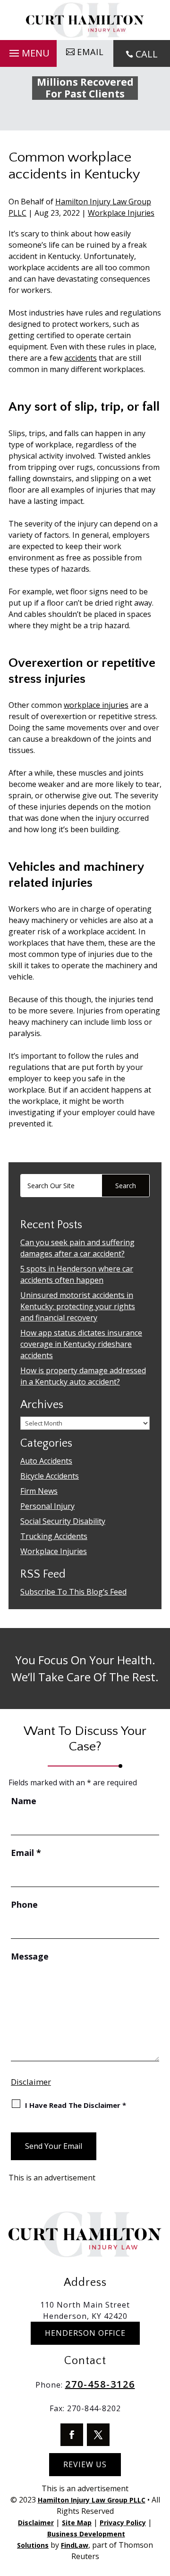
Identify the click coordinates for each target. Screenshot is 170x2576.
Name (24, 1801)
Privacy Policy (123, 2523)
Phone (24, 1904)
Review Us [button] (85, 2464)
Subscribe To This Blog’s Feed (73, 1592)
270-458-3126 (100, 2384)
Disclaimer (31, 2082)
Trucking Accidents (54, 1536)
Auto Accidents (46, 1461)
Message (30, 1956)
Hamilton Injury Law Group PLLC (92, 2500)
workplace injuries (96, 705)
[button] (28, 51)
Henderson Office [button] (85, 2333)
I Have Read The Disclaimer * (76, 2105)
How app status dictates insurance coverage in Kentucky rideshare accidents (81, 1344)
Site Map (77, 2523)
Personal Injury (47, 1506)
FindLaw (75, 2545)
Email (26, 1853)
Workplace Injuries (121, 213)
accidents (81, 358)
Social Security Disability (63, 1521)
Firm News (39, 1491)
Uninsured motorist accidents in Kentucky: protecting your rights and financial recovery (78, 1306)
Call (147, 54)
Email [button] (90, 52)
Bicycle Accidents (50, 1476)
